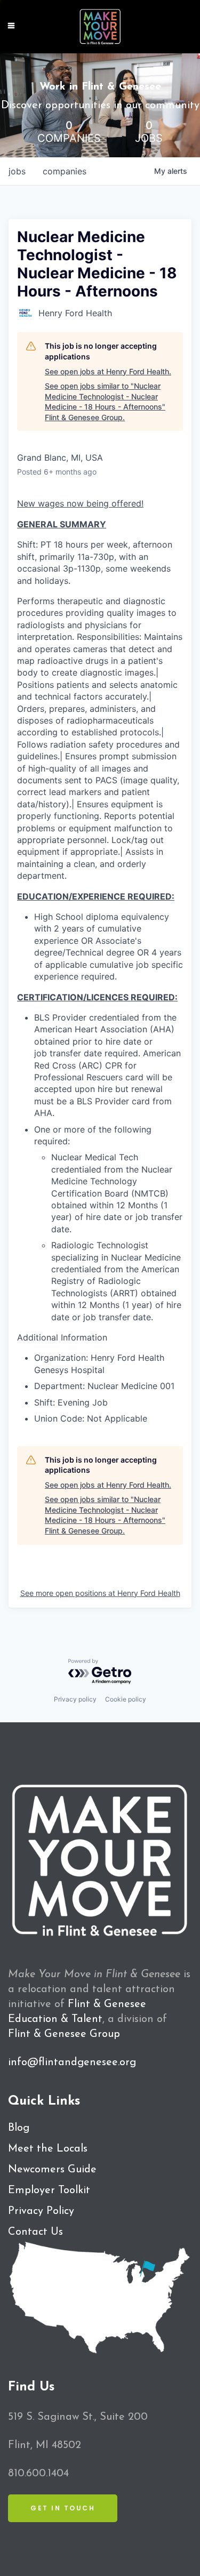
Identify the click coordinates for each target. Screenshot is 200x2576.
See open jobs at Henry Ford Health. (108, 371)
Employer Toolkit (49, 2190)
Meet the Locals (48, 2149)
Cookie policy (126, 1699)
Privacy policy (75, 1699)
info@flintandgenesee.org (72, 2063)
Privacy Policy (41, 2211)
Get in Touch (63, 2508)
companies (65, 171)
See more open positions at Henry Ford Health (100, 1593)
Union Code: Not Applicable (91, 1418)
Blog (19, 2128)
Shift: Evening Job (71, 1402)
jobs (17, 171)
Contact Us (35, 2232)
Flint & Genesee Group (64, 2034)
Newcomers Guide (52, 2170)
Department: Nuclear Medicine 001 (104, 1386)
